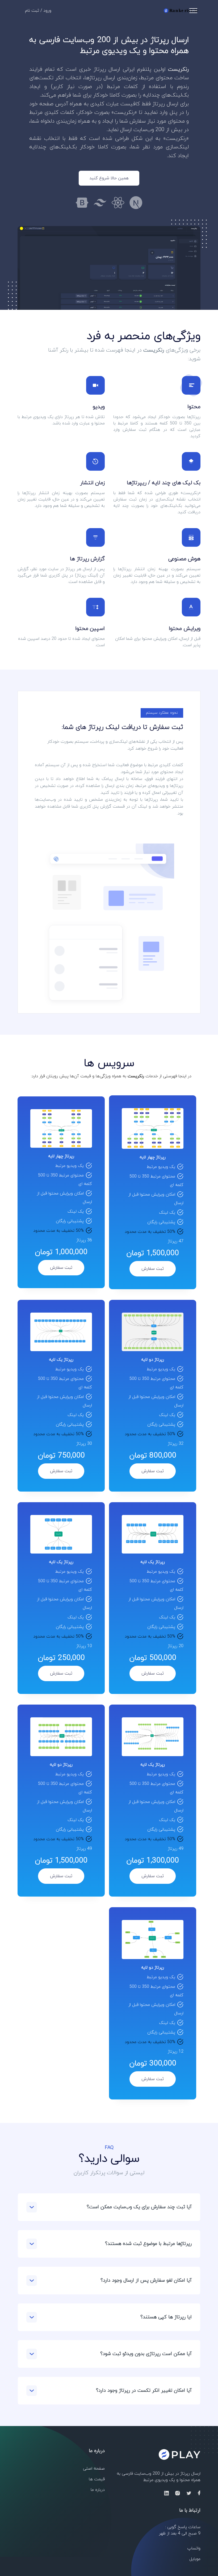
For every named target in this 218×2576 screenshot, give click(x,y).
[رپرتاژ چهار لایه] (153, 1128)
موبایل (195, 2559)
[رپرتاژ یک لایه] (61, 1332)
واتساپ (194, 2548)
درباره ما (98, 2490)
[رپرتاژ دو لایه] (153, 1332)
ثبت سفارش (153, 1269)
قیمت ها (97, 2479)
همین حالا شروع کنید (109, 178)
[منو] (193, 11)
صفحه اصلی (94, 2469)
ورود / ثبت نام (38, 11)
